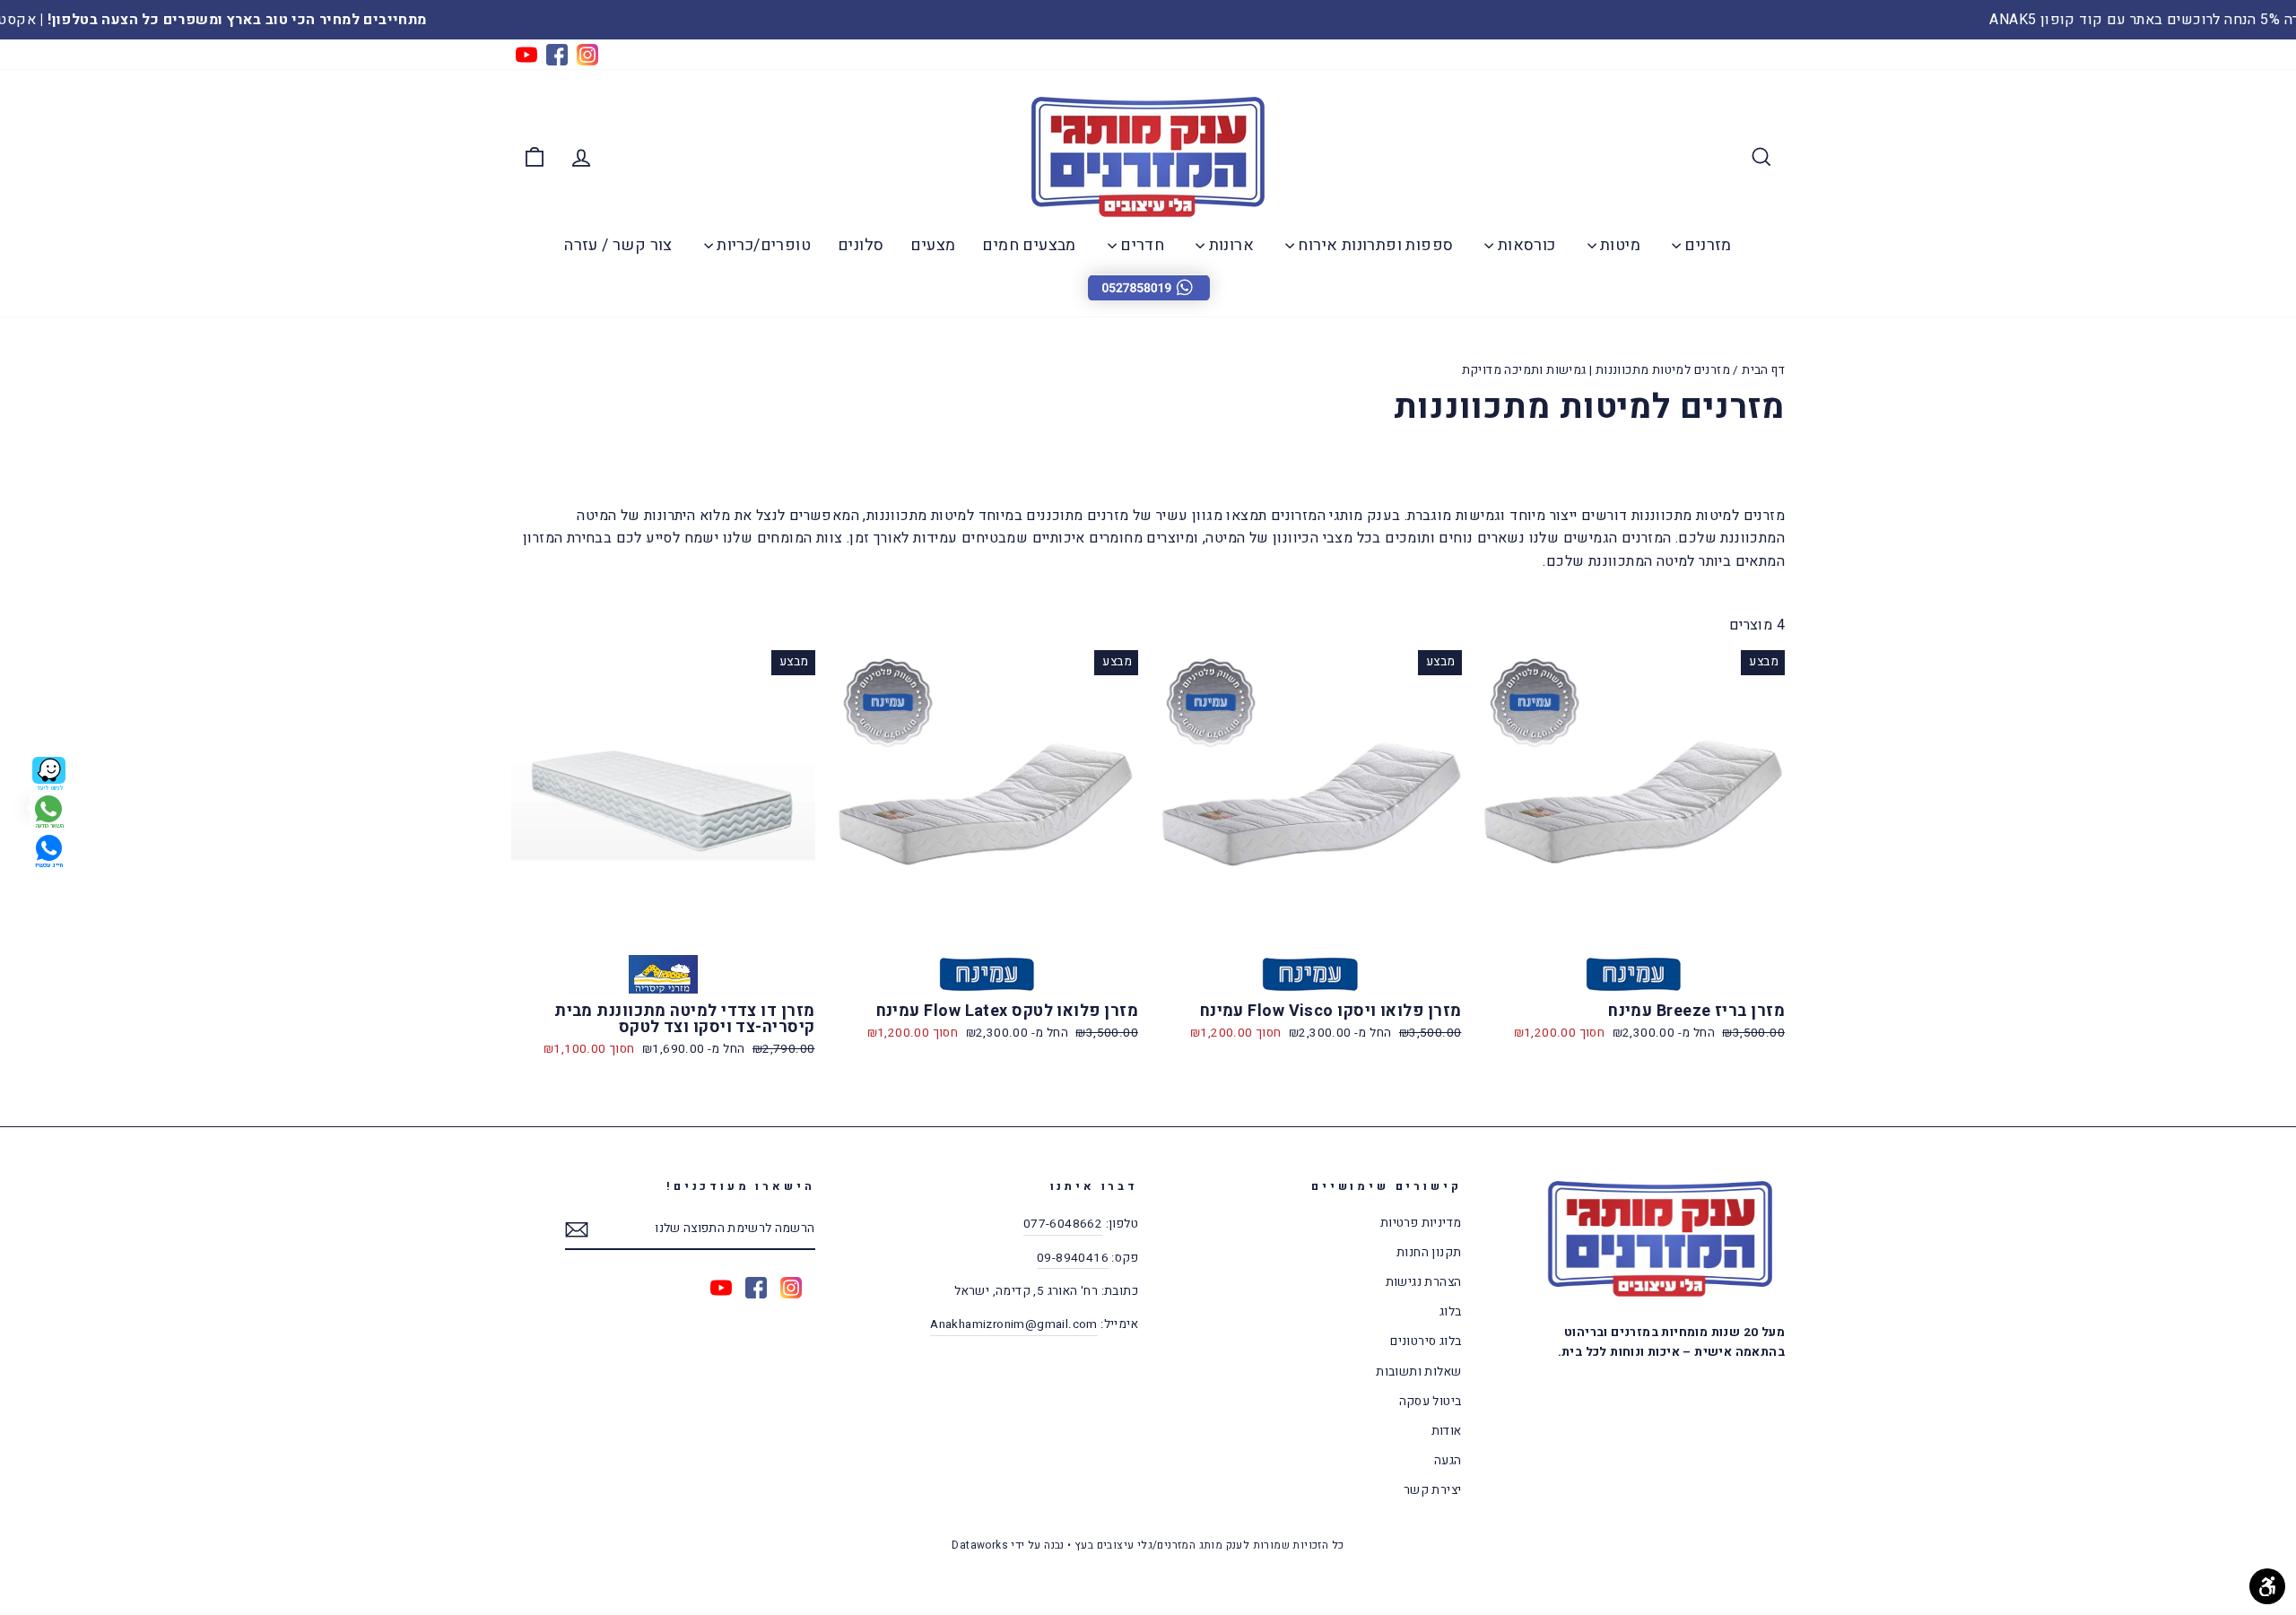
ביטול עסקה (1431, 1402)
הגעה (1448, 1461)
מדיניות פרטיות (1421, 1223)
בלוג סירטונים (1426, 1341)
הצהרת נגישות (1424, 1282)
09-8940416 (1073, 1258)
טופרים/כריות (762, 245)
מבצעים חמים (1029, 245)
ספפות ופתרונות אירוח (1374, 245)
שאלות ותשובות (1418, 1372)
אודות (1447, 1431)
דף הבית (1763, 370)
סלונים (861, 245)
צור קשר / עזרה (618, 245)
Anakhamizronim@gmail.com (1014, 1324)
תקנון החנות (1429, 1253)
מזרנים (1706, 245)
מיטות (1618, 245)
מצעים (933, 245)
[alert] (1148, 287)
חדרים (1140, 245)
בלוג (1451, 1312)
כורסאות (1524, 245)
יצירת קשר (1433, 1490)
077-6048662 (1063, 1224)
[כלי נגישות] (2267, 1586)
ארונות (1229, 245)
